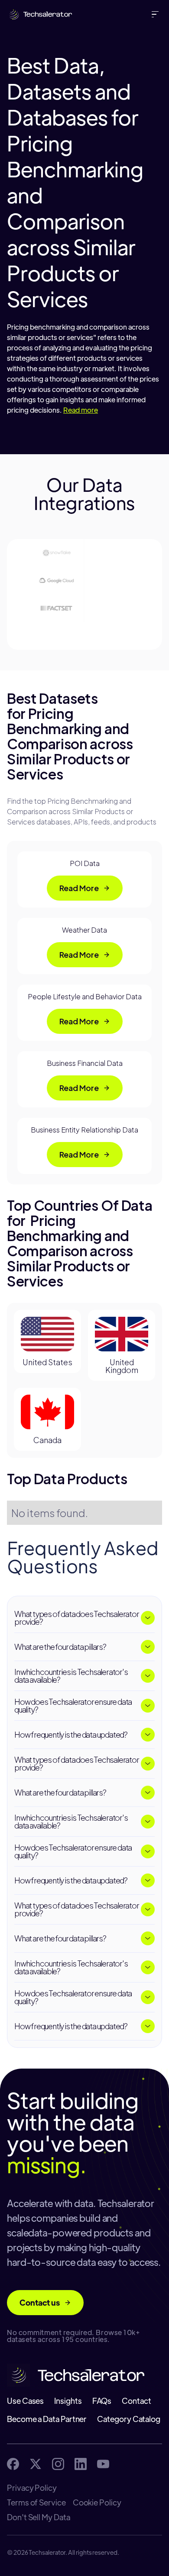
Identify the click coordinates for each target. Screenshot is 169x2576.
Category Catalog (129, 2419)
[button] (157, 14)
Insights (68, 2401)
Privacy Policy (32, 2488)
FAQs (102, 2401)
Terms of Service (36, 2502)
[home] (38, 14)
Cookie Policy (97, 2502)
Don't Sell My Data (39, 2517)
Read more (81, 410)
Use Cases (25, 2401)
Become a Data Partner (47, 2419)
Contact (136, 2401)
